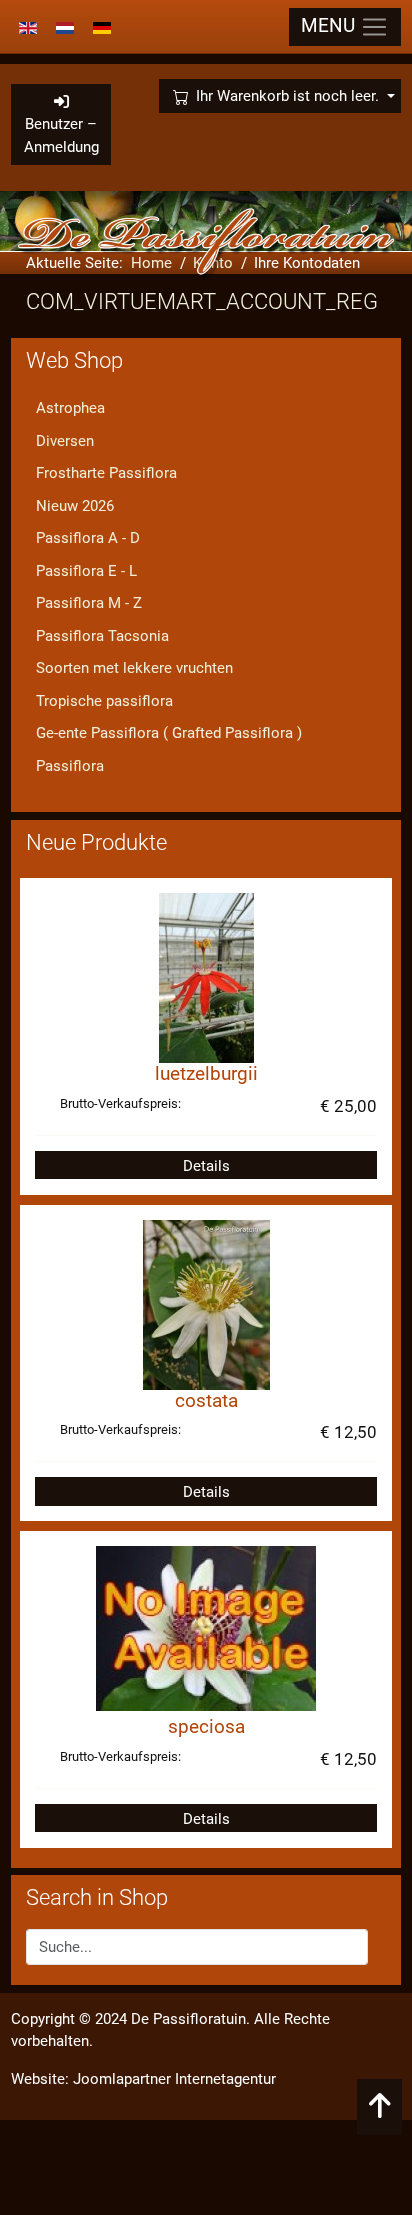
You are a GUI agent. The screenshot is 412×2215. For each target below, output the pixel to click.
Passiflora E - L (86, 571)
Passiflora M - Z (89, 603)
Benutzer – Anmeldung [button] (61, 135)
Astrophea (70, 408)
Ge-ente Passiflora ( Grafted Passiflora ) (169, 733)
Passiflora (70, 766)
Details (206, 1166)
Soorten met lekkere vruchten (134, 668)
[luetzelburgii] (206, 977)
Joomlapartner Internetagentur (174, 2079)
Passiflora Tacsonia (102, 636)
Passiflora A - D (88, 538)
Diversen (65, 441)
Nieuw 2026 (75, 506)
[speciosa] (206, 1628)
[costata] (206, 1304)
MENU (330, 26)
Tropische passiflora (104, 701)
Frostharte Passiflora (106, 473)
